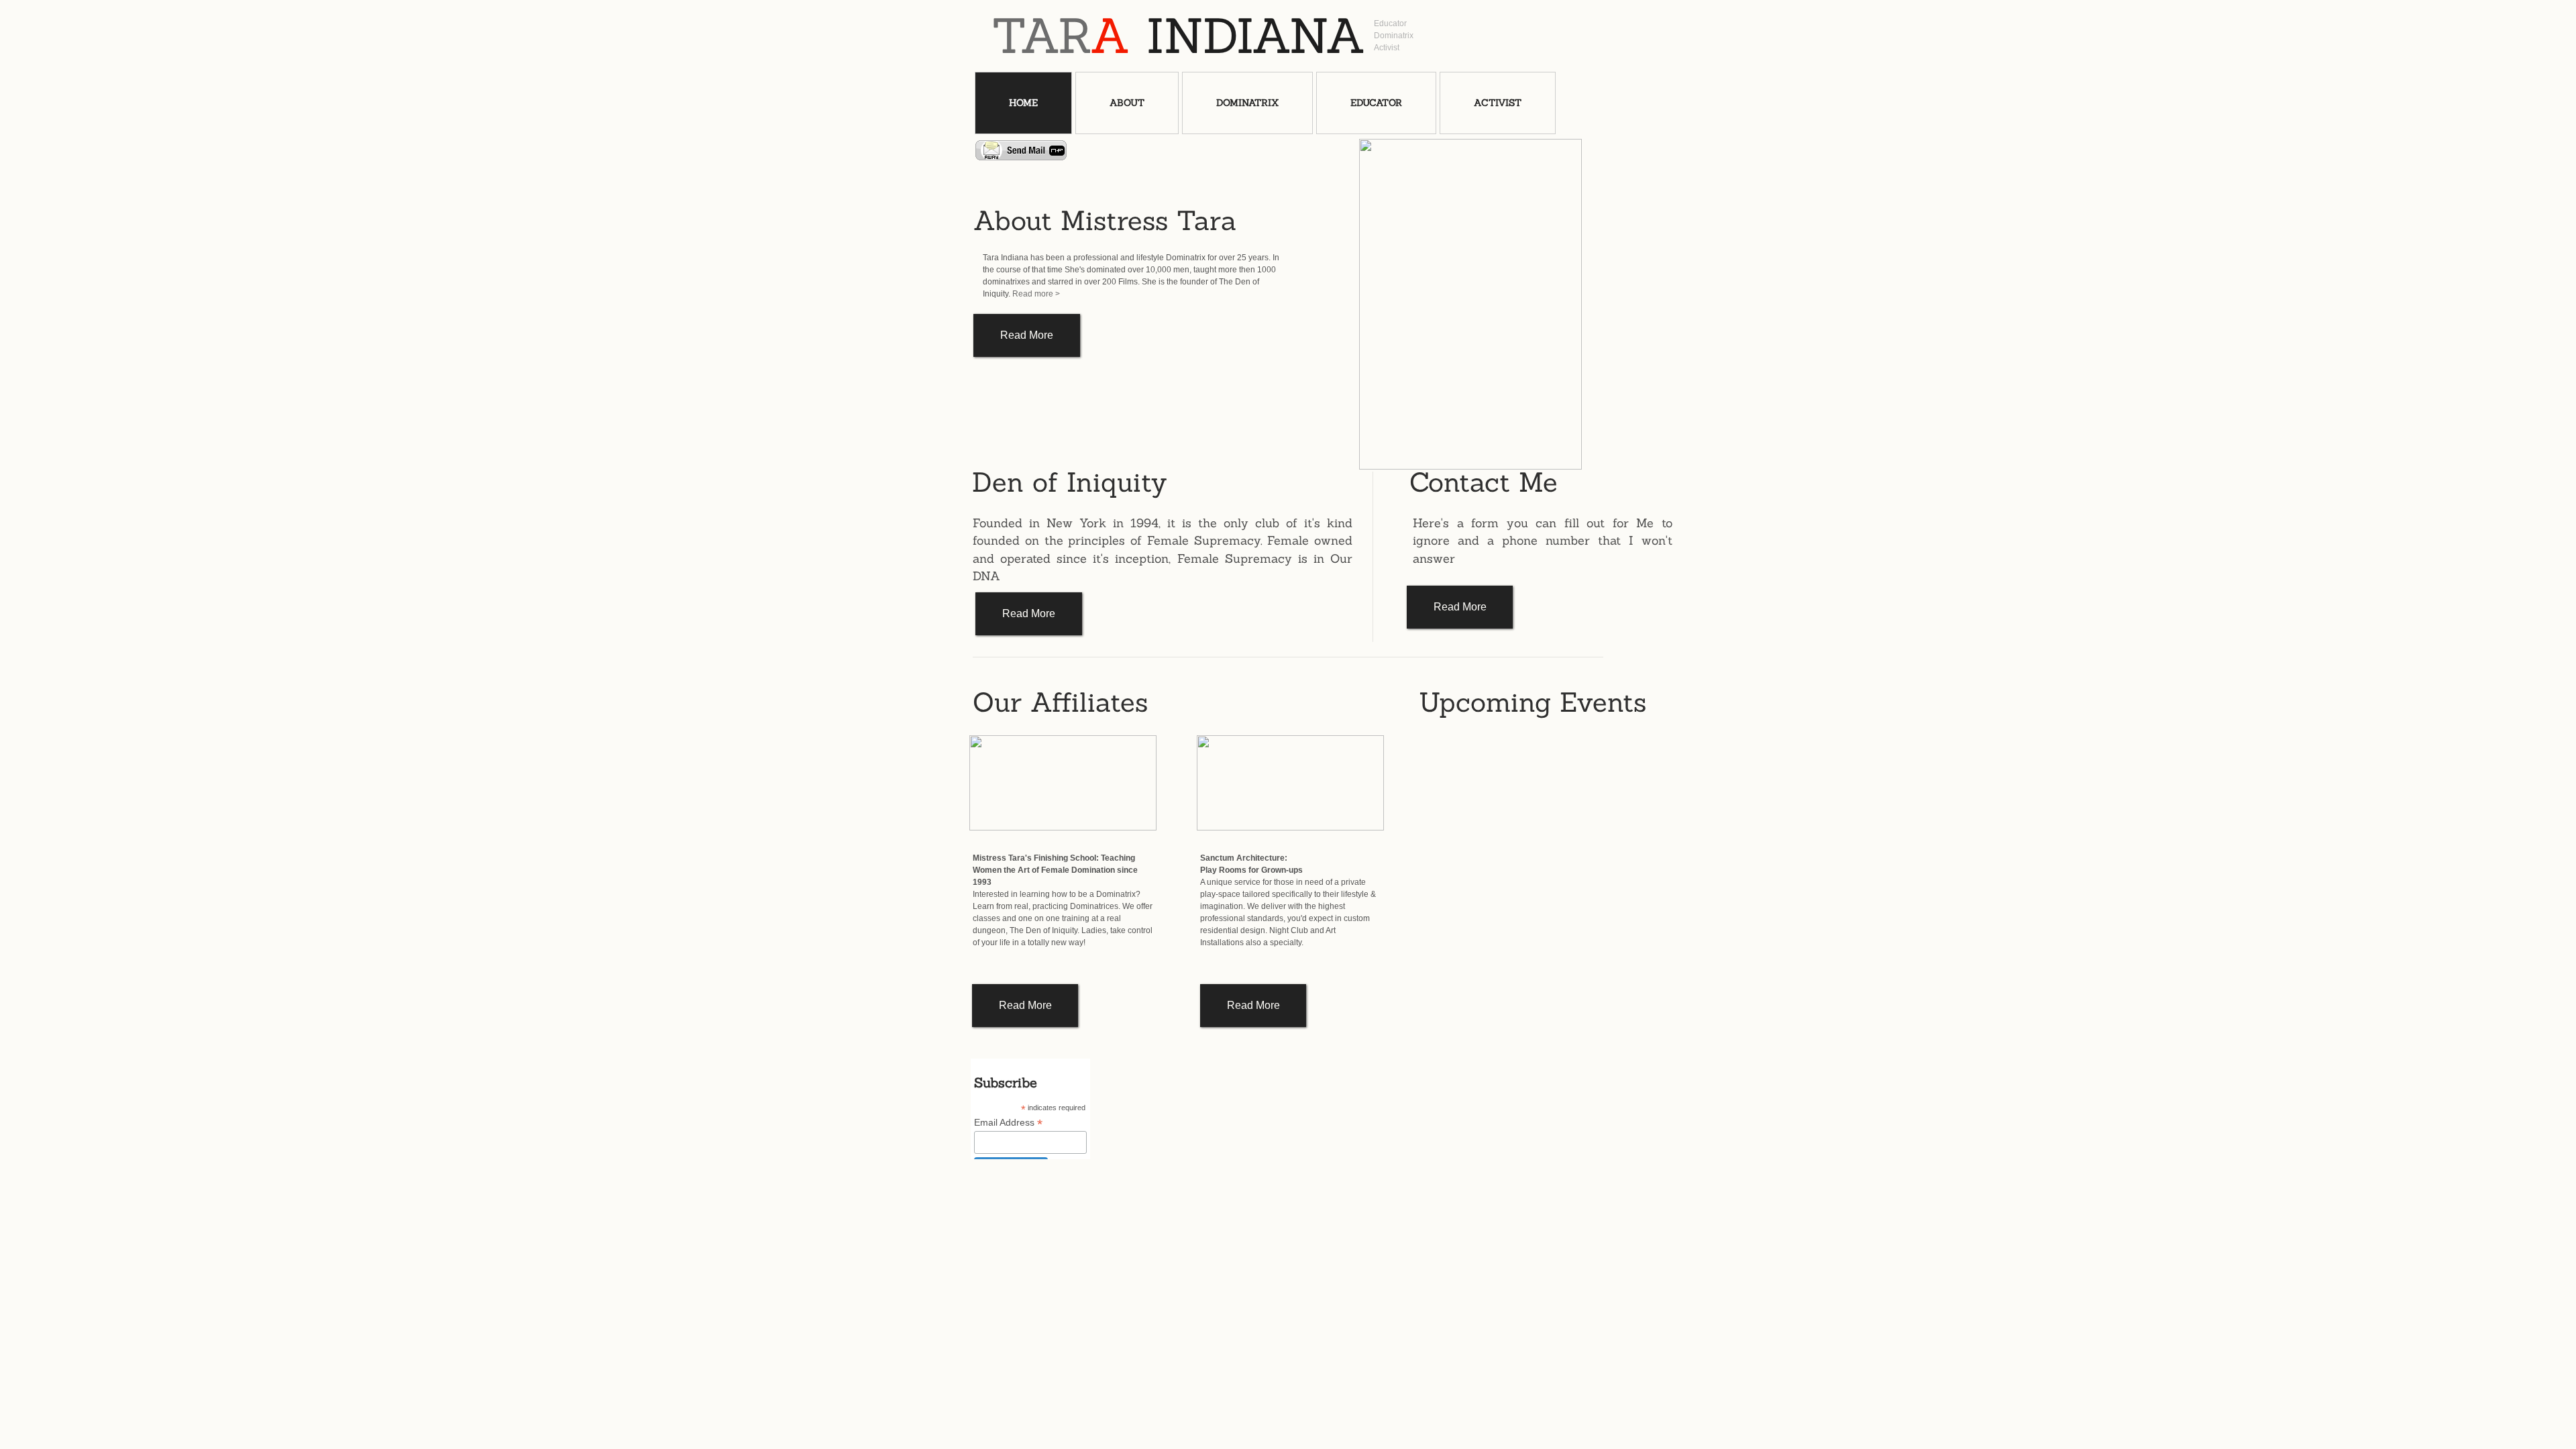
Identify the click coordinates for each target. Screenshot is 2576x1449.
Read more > (1036, 294)
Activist (1498, 103)
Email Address (1008, 1123)
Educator (1376, 103)
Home (1023, 103)
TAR (1061, 36)
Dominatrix (1247, 103)
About (1127, 103)
